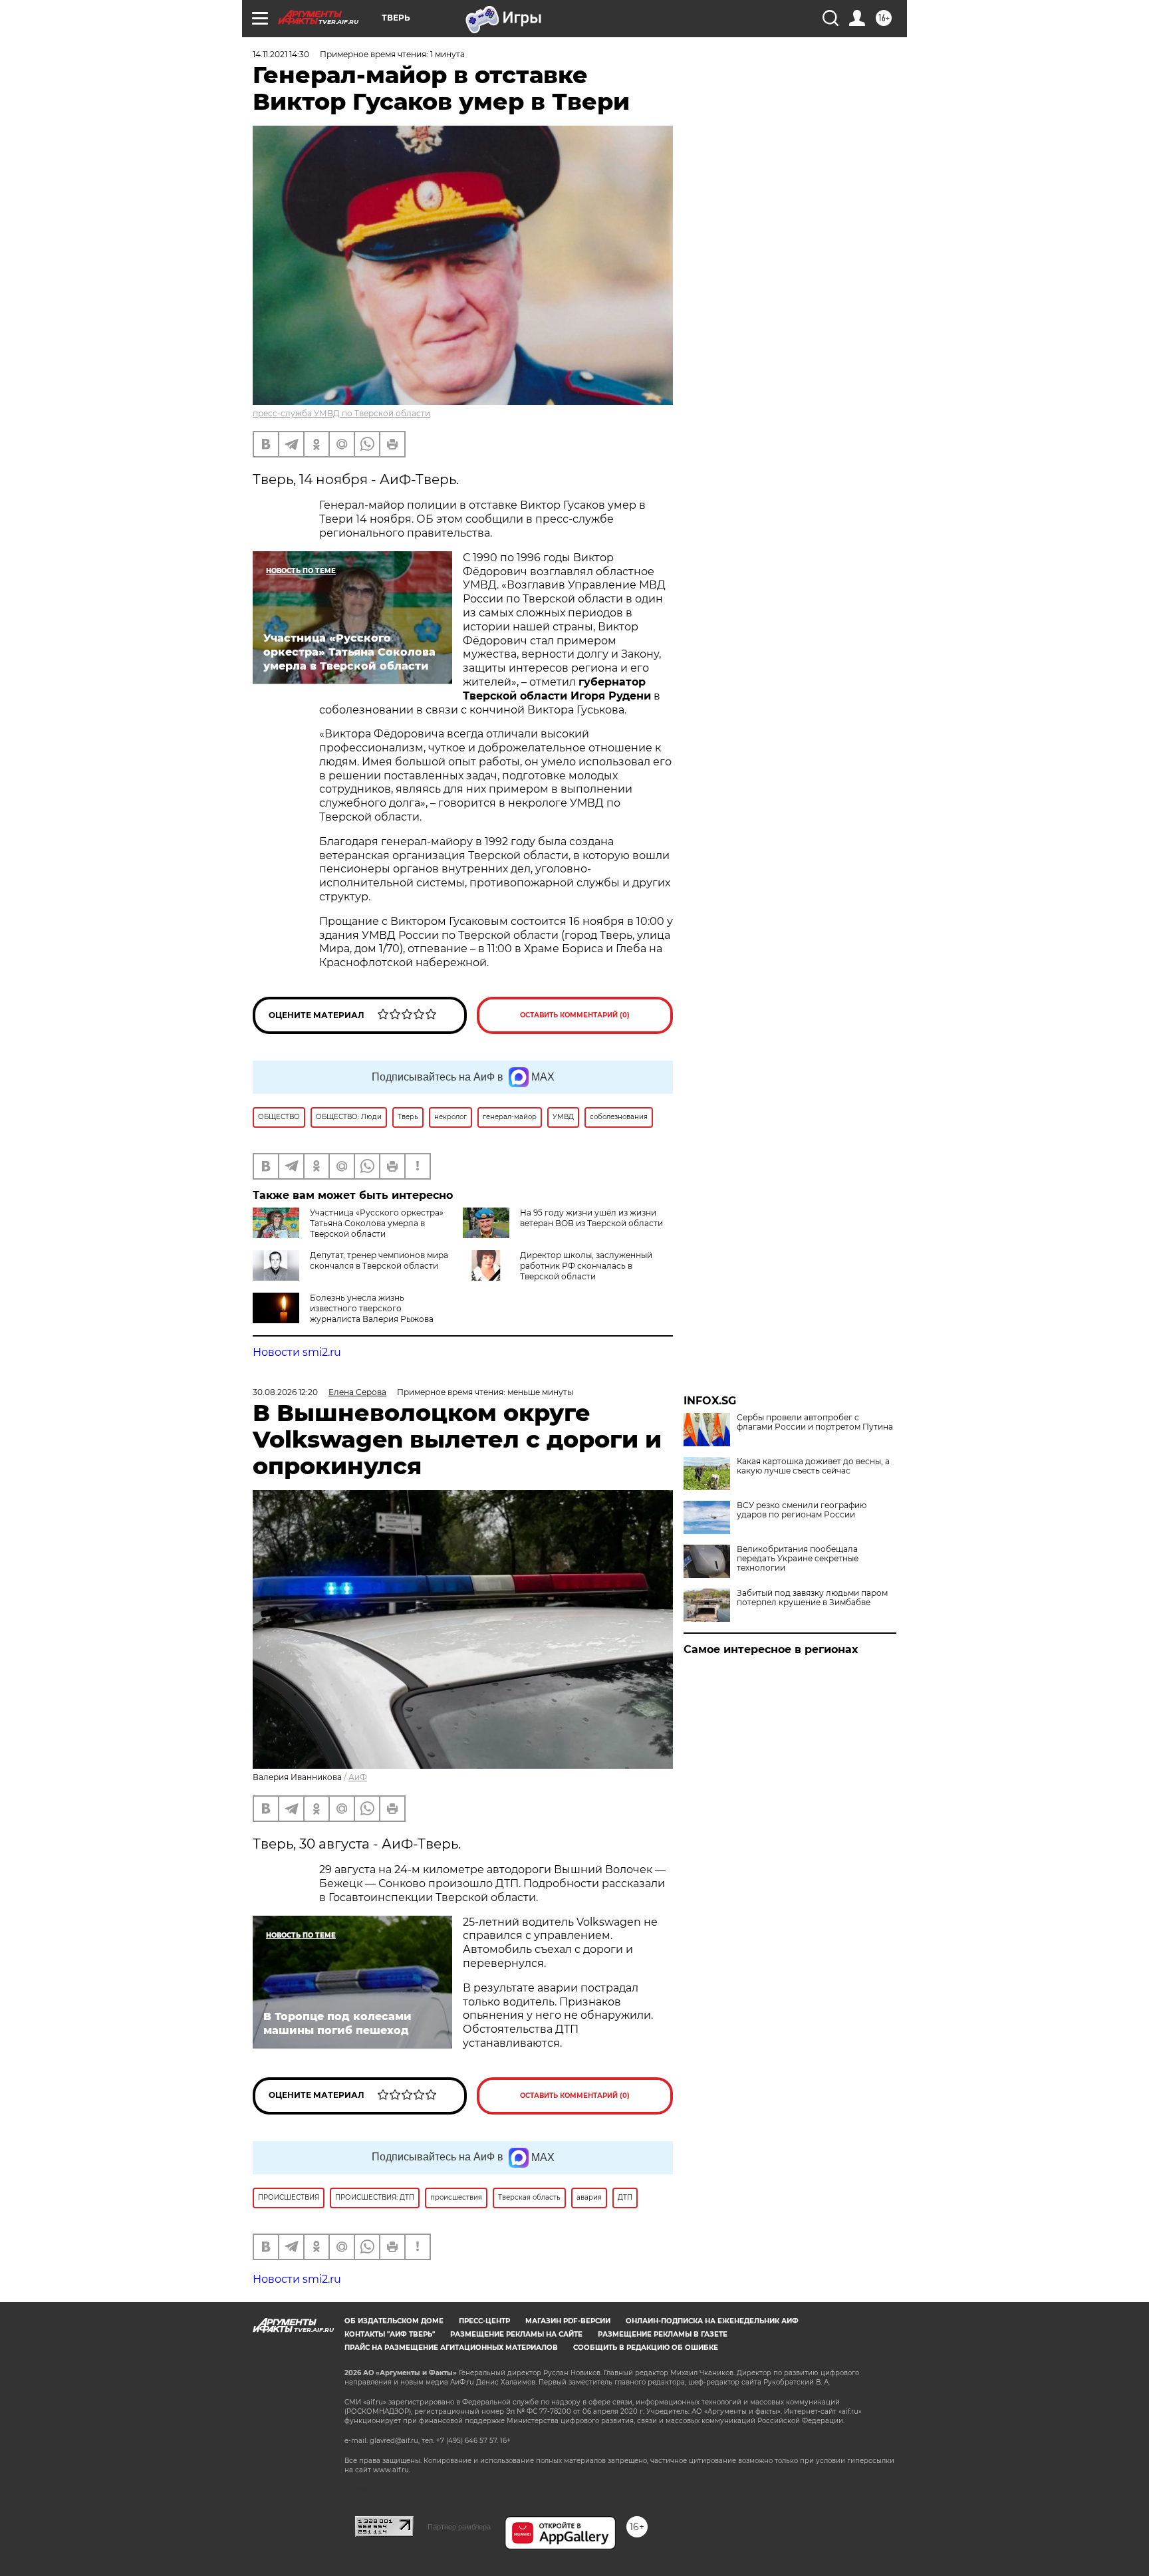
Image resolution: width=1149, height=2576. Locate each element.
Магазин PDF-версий (568, 2321)
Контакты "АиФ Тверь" (390, 2334)
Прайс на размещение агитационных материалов (451, 2348)
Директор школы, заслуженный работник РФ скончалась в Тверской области (586, 1266)
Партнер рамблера (459, 2527)
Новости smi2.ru (297, 1352)
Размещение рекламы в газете (663, 2334)
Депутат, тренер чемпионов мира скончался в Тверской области (379, 1260)
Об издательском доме (394, 2321)
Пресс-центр (484, 2321)
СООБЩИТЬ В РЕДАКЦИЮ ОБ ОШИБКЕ (646, 2348)
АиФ (358, 1777)
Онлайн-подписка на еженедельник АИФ (712, 2321)
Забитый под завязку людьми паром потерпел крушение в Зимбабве (812, 1598)
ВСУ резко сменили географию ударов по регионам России (802, 1510)
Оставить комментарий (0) (575, 1015)
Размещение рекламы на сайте (516, 2334)
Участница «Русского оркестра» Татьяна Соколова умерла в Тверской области (377, 1223)
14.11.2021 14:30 (281, 54)
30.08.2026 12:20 (285, 1392)
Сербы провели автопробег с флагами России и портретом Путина (815, 1422)
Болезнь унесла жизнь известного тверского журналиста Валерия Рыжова (372, 1308)
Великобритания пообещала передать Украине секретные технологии (798, 1559)
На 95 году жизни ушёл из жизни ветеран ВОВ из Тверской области (591, 1218)
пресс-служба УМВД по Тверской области (341, 413)
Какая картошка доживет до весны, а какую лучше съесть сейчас (813, 1466)
